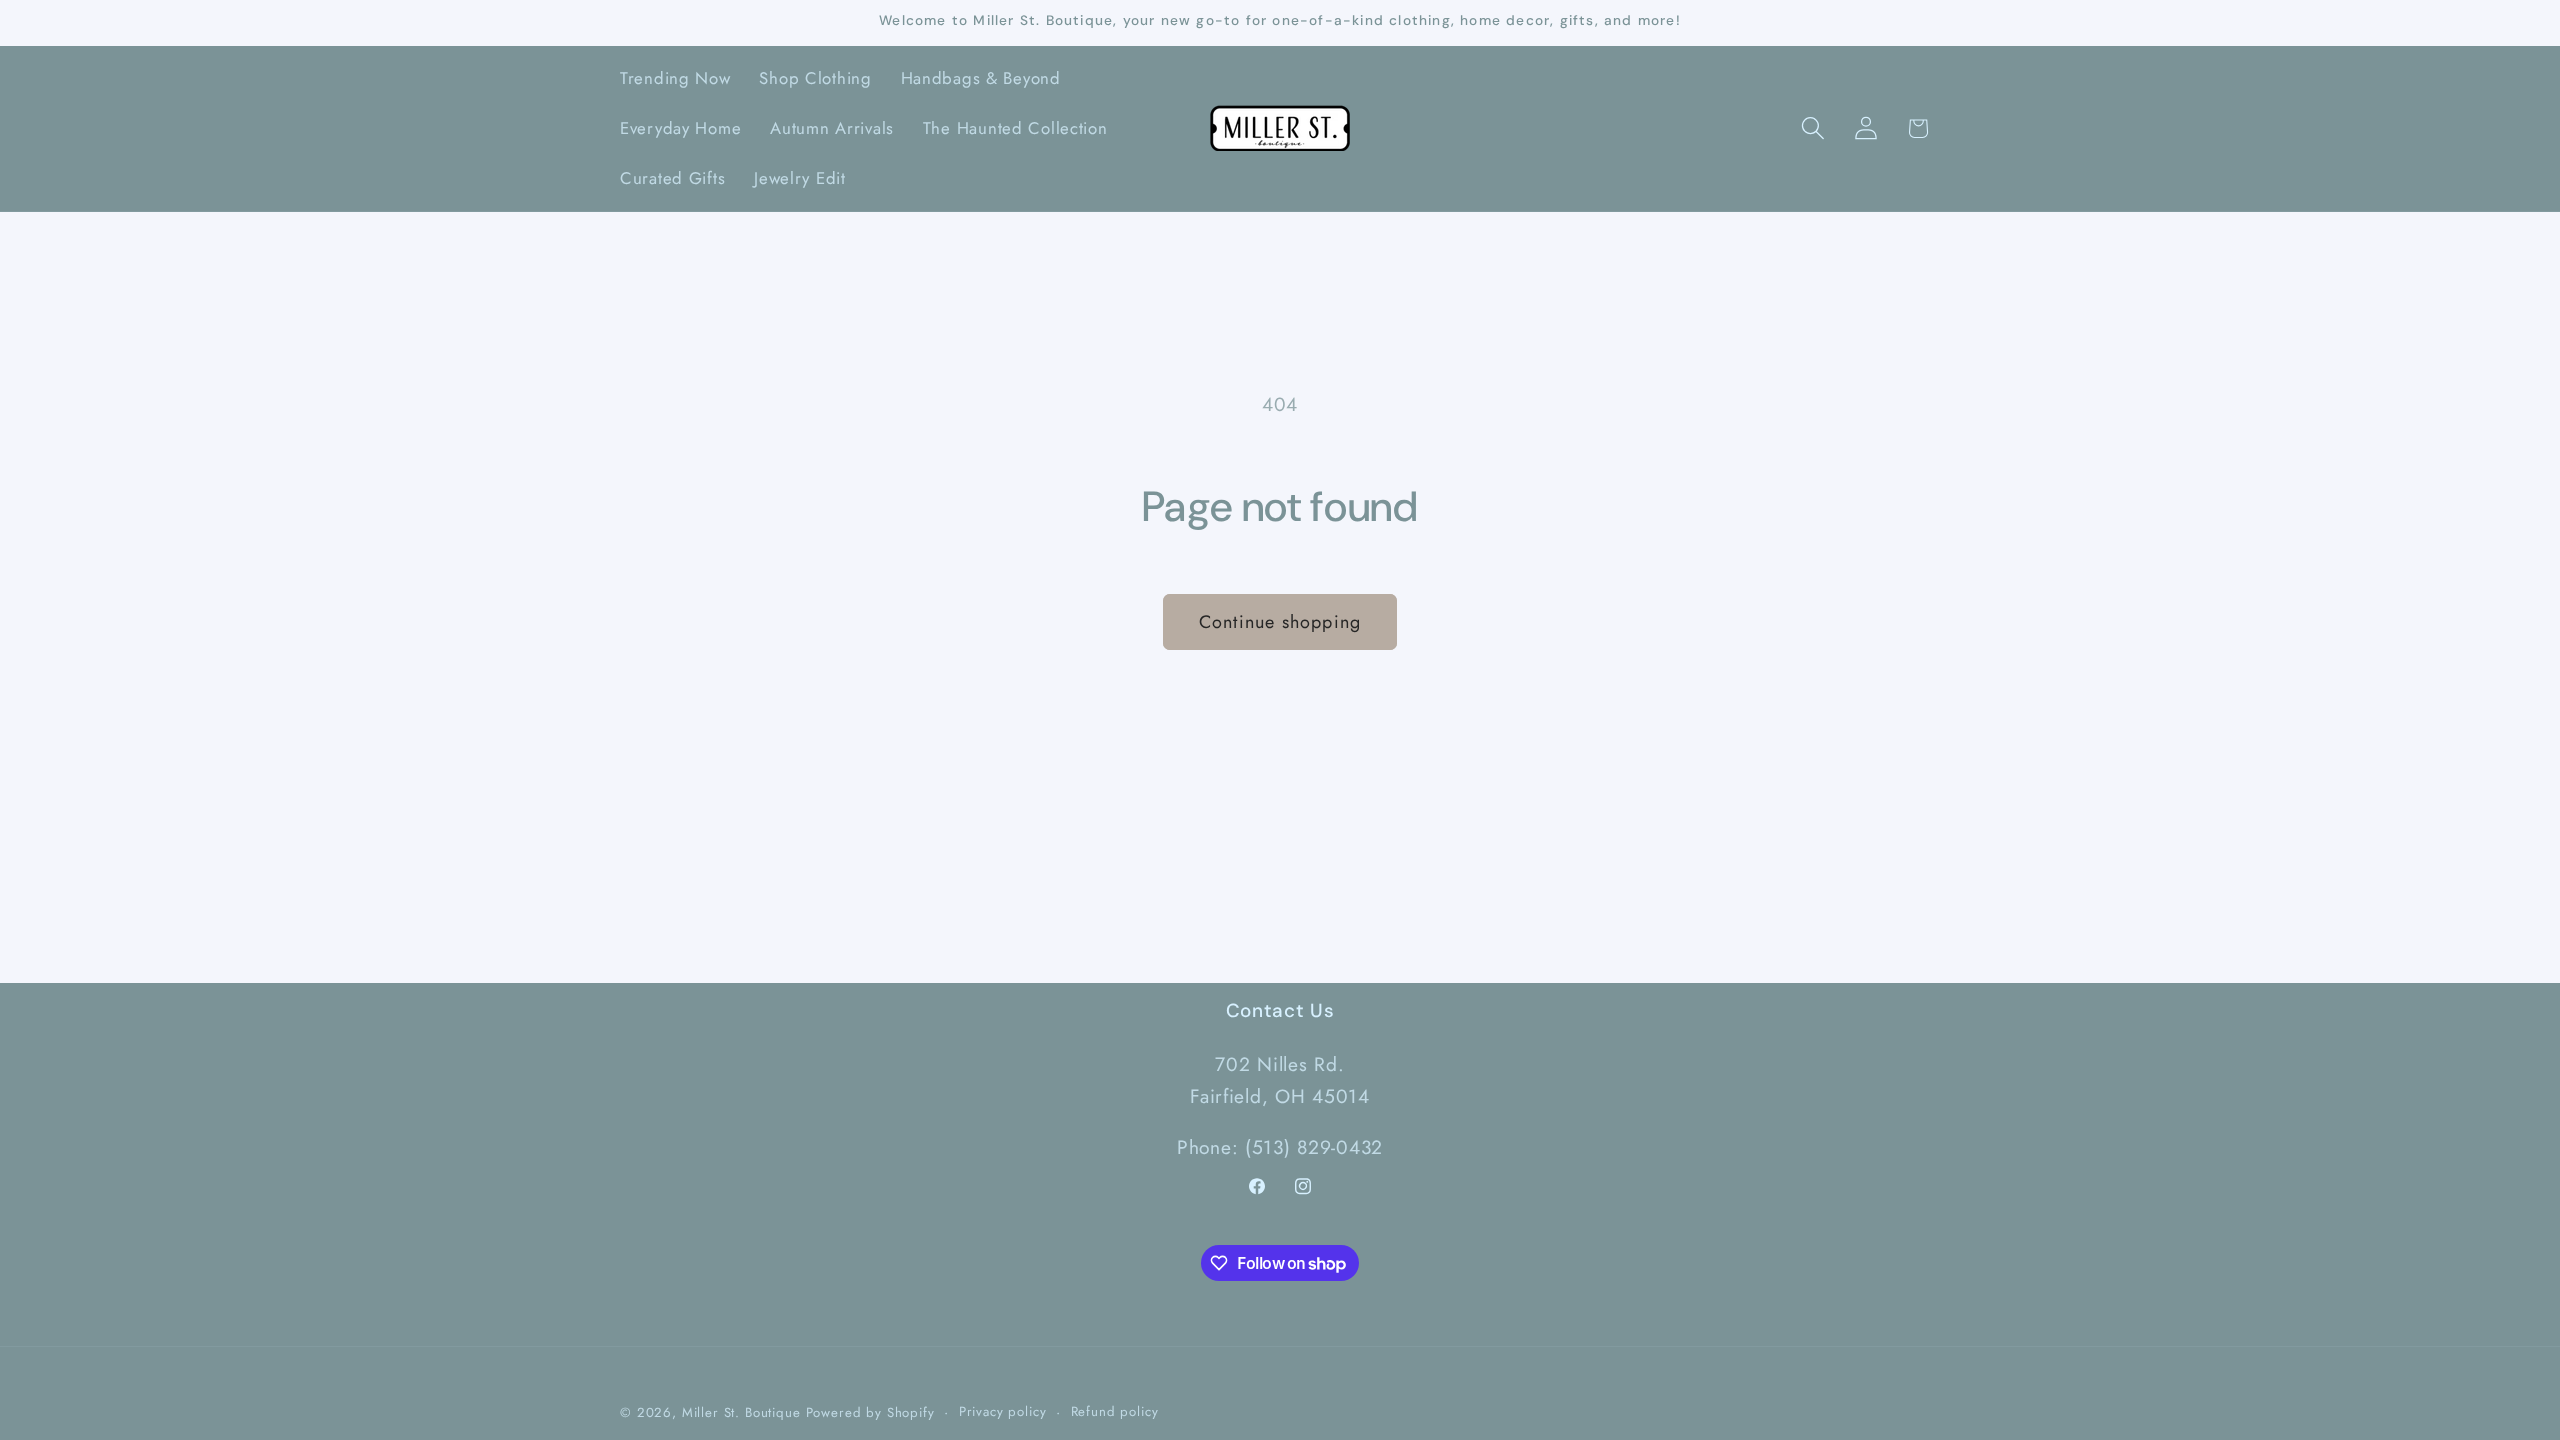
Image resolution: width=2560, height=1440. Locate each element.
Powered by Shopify (870, 1412)
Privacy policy (1003, 1411)
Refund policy (1115, 1411)
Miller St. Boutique (741, 1412)
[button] (1812, 128)
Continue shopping (1280, 622)
